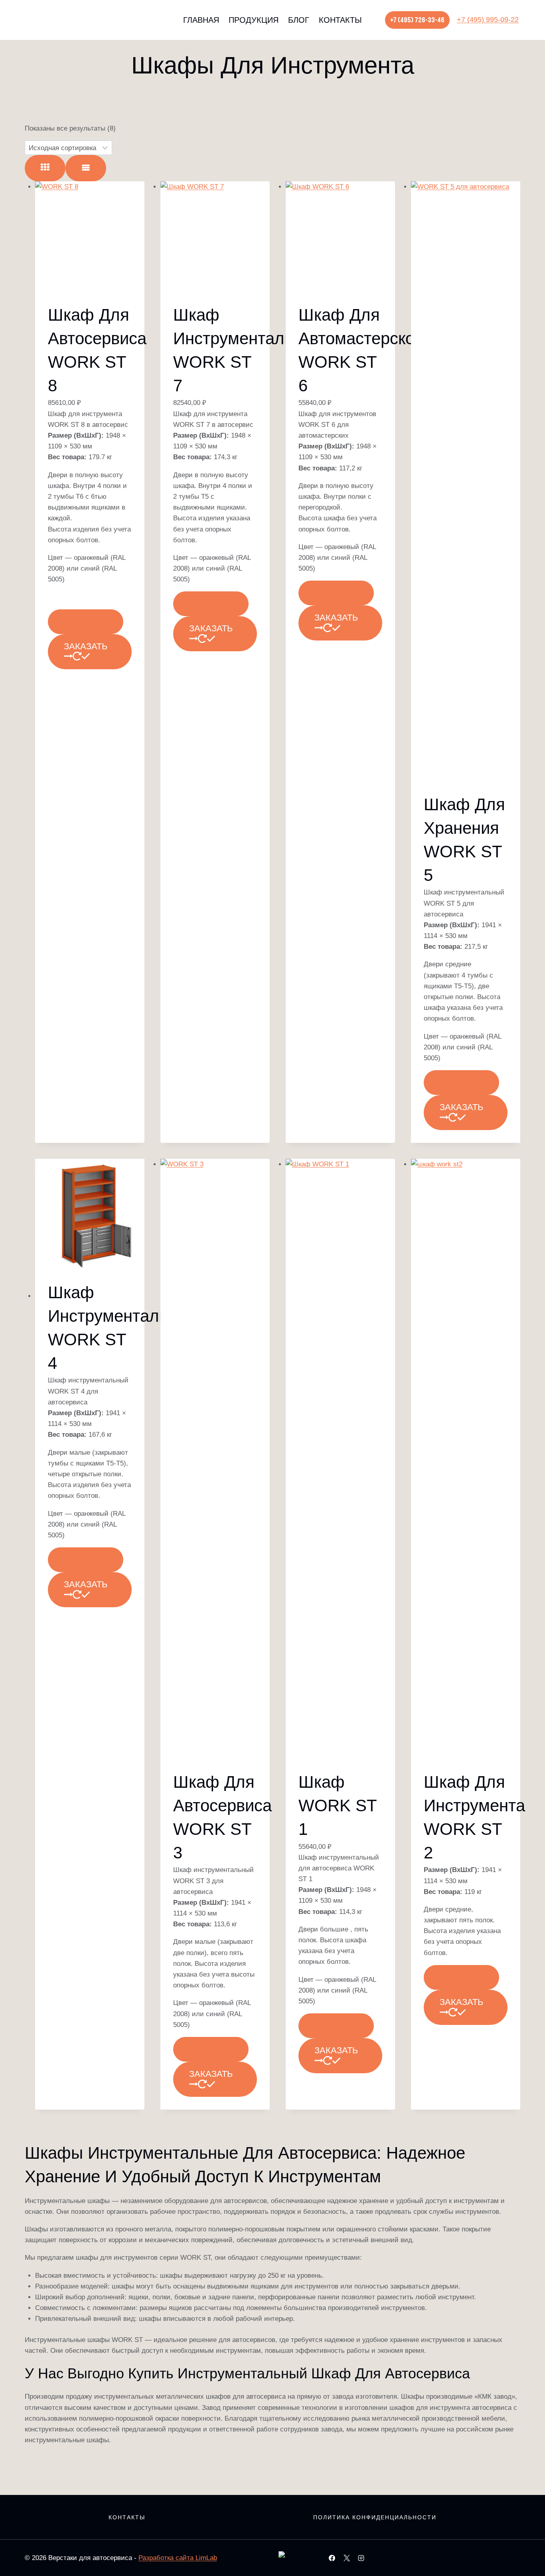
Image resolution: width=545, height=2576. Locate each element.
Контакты (340, 20)
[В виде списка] (86, 168)
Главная (201, 20)
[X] (347, 2558)
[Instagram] (361, 2558)
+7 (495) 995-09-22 (488, 20)
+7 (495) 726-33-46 (417, 20)
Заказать (86, 622)
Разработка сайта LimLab (178, 2558)
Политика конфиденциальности (375, 2517)
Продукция (254, 20)
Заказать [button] (86, 646)
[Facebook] (332, 2558)
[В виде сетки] (45, 168)
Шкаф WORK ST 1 (338, 1806)
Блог (299, 20)
